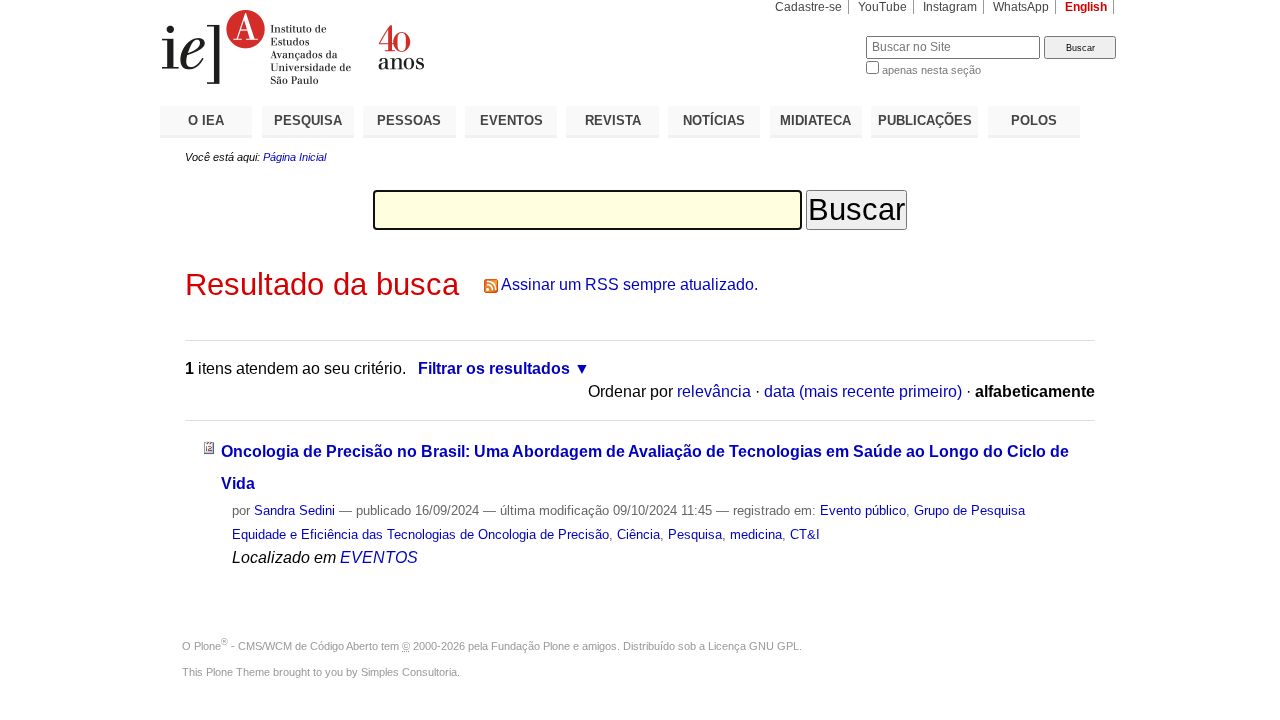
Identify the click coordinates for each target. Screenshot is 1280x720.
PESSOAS (409, 120)
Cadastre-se (808, 7)
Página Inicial (294, 157)
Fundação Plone (530, 646)
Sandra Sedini (294, 510)
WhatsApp (1021, 7)
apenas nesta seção (931, 70)
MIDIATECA (815, 120)
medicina (756, 534)
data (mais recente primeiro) (863, 391)
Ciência (638, 534)
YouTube (882, 7)
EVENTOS (511, 120)
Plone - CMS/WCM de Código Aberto (286, 646)
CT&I (805, 534)
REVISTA (613, 120)
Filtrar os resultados (494, 368)
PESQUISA (308, 120)
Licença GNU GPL (753, 646)
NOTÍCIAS (714, 120)
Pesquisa (695, 534)
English (1086, 7)
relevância (714, 391)
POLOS (1034, 120)
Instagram (950, 7)
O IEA (206, 120)
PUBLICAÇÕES (925, 120)
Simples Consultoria (409, 672)
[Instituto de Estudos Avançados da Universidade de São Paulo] (400, 47)
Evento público (863, 510)
